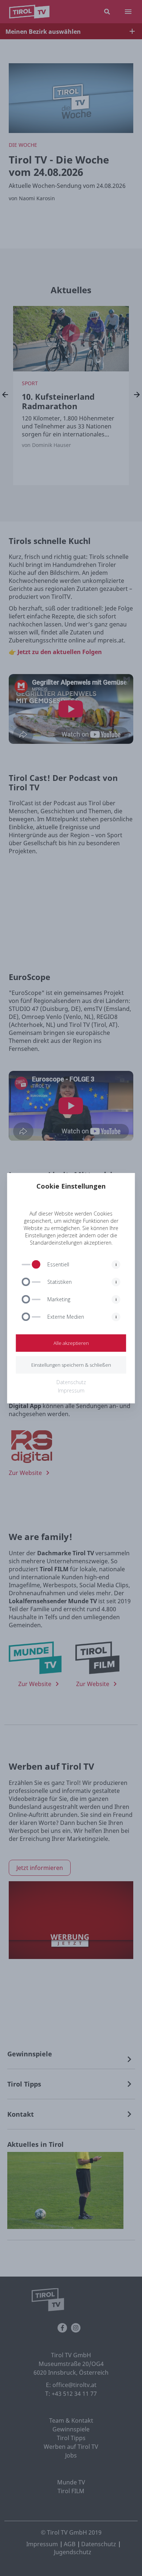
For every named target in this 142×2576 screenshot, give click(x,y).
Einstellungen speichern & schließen (71, 1365)
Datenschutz (71, 1382)
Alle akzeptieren (71, 1343)
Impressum (71, 1390)
